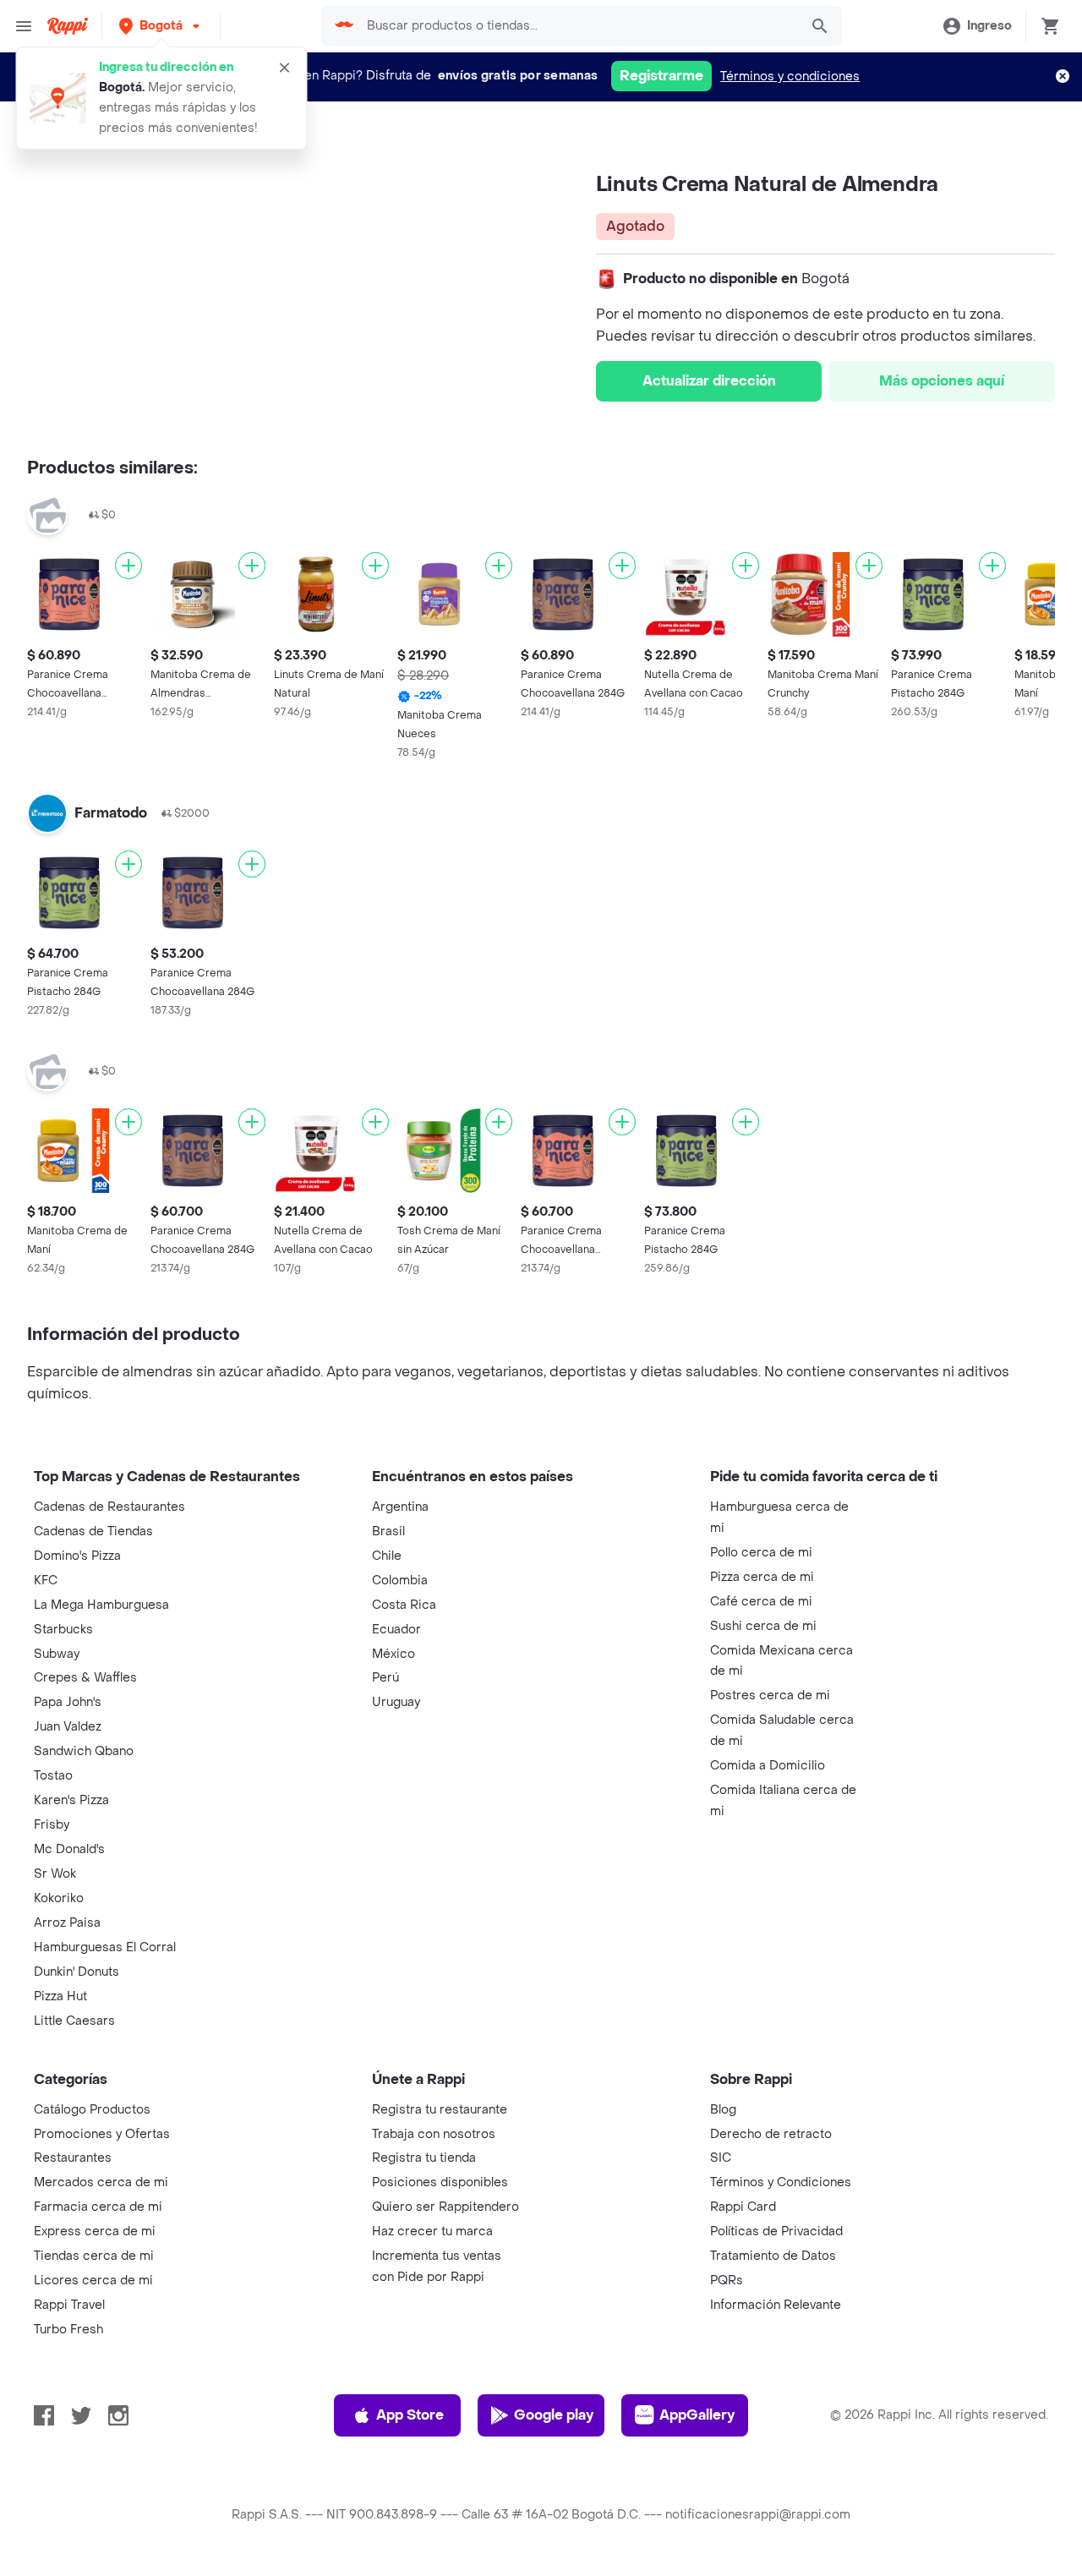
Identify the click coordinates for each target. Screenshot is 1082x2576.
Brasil (388, 1531)
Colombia (400, 1581)
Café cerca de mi (761, 1602)
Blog (723, 2110)
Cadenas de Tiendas (93, 1531)
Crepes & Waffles (85, 1678)
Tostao (53, 1776)
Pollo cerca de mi (761, 1553)
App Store (410, 2415)
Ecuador (396, 1630)
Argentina (400, 1507)
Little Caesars (74, 2021)
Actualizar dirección (709, 381)
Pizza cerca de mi (762, 1577)
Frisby (52, 1825)
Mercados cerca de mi (101, 2182)
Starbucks (63, 1630)
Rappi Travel (69, 2305)
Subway (57, 1654)
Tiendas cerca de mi (94, 2256)
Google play (554, 2415)
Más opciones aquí (942, 381)
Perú (385, 1678)
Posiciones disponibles (440, 2182)
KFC (46, 1581)
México (393, 1654)
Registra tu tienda (424, 2158)
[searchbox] (578, 26)
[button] (161, 26)
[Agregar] (128, 566)
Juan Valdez (68, 1727)
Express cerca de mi (95, 2231)
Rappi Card (743, 2207)
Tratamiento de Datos (773, 2256)
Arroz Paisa (67, 1923)
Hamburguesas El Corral (105, 1947)
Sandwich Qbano (84, 1751)
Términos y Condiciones (781, 2182)
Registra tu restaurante (440, 2110)
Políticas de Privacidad (776, 2231)
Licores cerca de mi (93, 2281)
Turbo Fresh (68, 2330)
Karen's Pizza (71, 1800)
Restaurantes (73, 2158)
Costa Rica (404, 1605)
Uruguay (396, 1702)
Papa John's (68, 1702)
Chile (387, 1556)
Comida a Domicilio (768, 1766)
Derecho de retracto (771, 2134)
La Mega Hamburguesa (101, 1605)
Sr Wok (55, 1874)
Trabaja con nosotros (434, 2134)
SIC (721, 2158)
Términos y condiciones (790, 77)
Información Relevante (776, 2305)
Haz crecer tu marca (432, 2231)
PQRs (727, 2281)
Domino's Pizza (77, 1556)
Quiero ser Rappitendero (445, 2207)
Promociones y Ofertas (102, 2134)
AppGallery (697, 2415)
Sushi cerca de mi (763, 1626)
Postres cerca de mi (770, 1695)
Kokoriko (59, 1898)
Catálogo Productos (92, 2110)
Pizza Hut (60, 1996)
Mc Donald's (69, 1849)
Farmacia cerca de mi (98, 2207)
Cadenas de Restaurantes (109, 1507)
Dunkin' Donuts (77, 1972)
